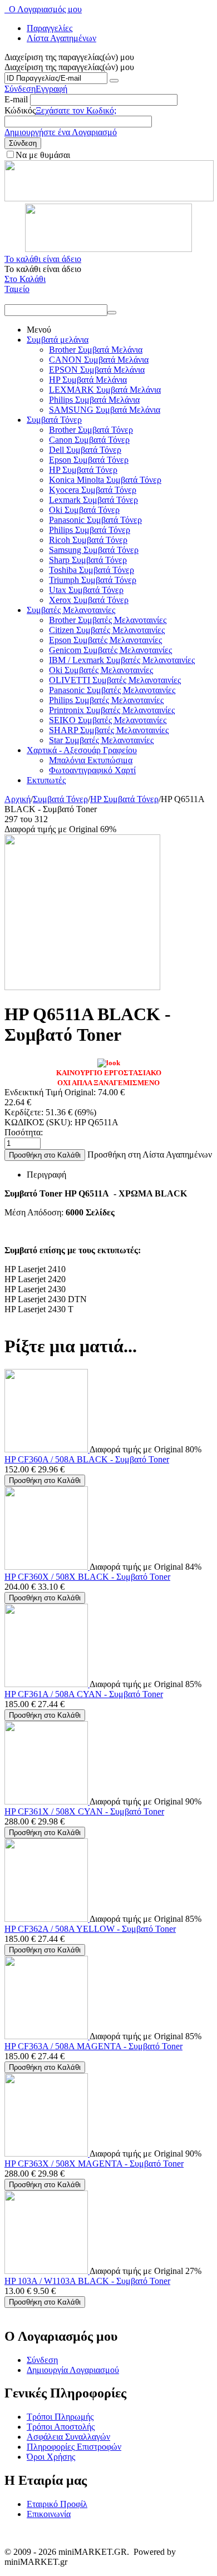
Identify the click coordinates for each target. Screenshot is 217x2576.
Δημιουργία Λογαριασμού (73, 2370)
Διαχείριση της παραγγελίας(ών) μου (69, 67)
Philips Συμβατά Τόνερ (90, 530)
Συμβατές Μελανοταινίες (71, 610)
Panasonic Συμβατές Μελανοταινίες (112, 690)
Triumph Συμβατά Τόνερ (93, 580)
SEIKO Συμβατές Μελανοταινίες (108, 720)
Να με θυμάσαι (43, 155)
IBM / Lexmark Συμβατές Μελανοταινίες (122, 660)
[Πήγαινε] (114, 81)
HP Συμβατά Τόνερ (83, 470)
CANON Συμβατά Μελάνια (99, 360)
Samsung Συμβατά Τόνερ (94, 550)
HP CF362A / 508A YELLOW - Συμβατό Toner (90, 1929)
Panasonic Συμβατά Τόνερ (95, 520)
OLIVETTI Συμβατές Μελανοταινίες (115, 680)
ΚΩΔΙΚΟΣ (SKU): (38, 1122)
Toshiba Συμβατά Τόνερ (92, 570)
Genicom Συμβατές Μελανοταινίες (110, 650)
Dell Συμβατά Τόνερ (85, 450)
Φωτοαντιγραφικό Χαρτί (92, 770)
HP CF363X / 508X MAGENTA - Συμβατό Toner (94, 2164)
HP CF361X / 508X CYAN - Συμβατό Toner (84, 1811)
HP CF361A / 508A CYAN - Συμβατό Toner (84, 1694)
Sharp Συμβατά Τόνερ (88, 560)
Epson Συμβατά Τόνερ (89, 460)
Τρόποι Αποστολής (61, 2427)
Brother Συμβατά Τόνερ (91, 430)
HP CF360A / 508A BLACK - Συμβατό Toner (87, 1459)
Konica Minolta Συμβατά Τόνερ (105, 480)
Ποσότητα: (24, 1132)
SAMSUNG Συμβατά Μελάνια (105, 410)
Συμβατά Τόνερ (54, 420)
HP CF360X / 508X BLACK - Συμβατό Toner (87, 1577)
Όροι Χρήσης (51, 2457)
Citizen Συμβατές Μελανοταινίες (107, 630)
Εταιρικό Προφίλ (57, 2504)
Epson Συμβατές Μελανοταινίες (105, 640)
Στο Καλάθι (25, 279)
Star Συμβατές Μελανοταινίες (101, 740)
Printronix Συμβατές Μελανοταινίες (112, 710)
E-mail (16, 99)
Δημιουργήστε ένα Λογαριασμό (61, 132)
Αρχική (18, 799)
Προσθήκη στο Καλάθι (45, 1155)
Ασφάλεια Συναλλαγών (68, 2437)
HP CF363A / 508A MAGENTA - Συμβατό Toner (93, 2046)
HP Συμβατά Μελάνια (88, 380)
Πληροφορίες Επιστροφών (74, 2447)
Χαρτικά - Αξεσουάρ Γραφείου (82, 750)
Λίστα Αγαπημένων (61, 38)
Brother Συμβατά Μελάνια (96, 350)
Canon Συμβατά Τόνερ (89, 440)
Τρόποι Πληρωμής (60, 2417)
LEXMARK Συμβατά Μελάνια (105, 390)
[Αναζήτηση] (112, 313)
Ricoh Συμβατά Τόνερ (88, 540)
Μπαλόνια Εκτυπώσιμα (91, 760)
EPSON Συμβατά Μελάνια (97, 370)
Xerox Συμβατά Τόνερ (89, 600)
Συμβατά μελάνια (58, 340)
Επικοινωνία (49, 2514)
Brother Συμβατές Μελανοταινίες (108, 620)
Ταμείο (17, 289)
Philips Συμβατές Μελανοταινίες (106, 700)
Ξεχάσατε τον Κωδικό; (76, 110)
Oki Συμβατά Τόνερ (84, 510)
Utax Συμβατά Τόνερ (86, 590)
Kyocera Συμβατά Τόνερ (93, 490)
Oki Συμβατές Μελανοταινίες (101, 670)
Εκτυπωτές (46, 780)
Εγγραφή (51, 89)
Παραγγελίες (50, 28)
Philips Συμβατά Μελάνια (94, 400)
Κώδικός (20, 110)
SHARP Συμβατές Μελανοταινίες (109, 730)
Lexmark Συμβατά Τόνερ (93, 500)
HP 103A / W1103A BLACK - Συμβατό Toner (87, 2281)
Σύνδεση (20, 89)
